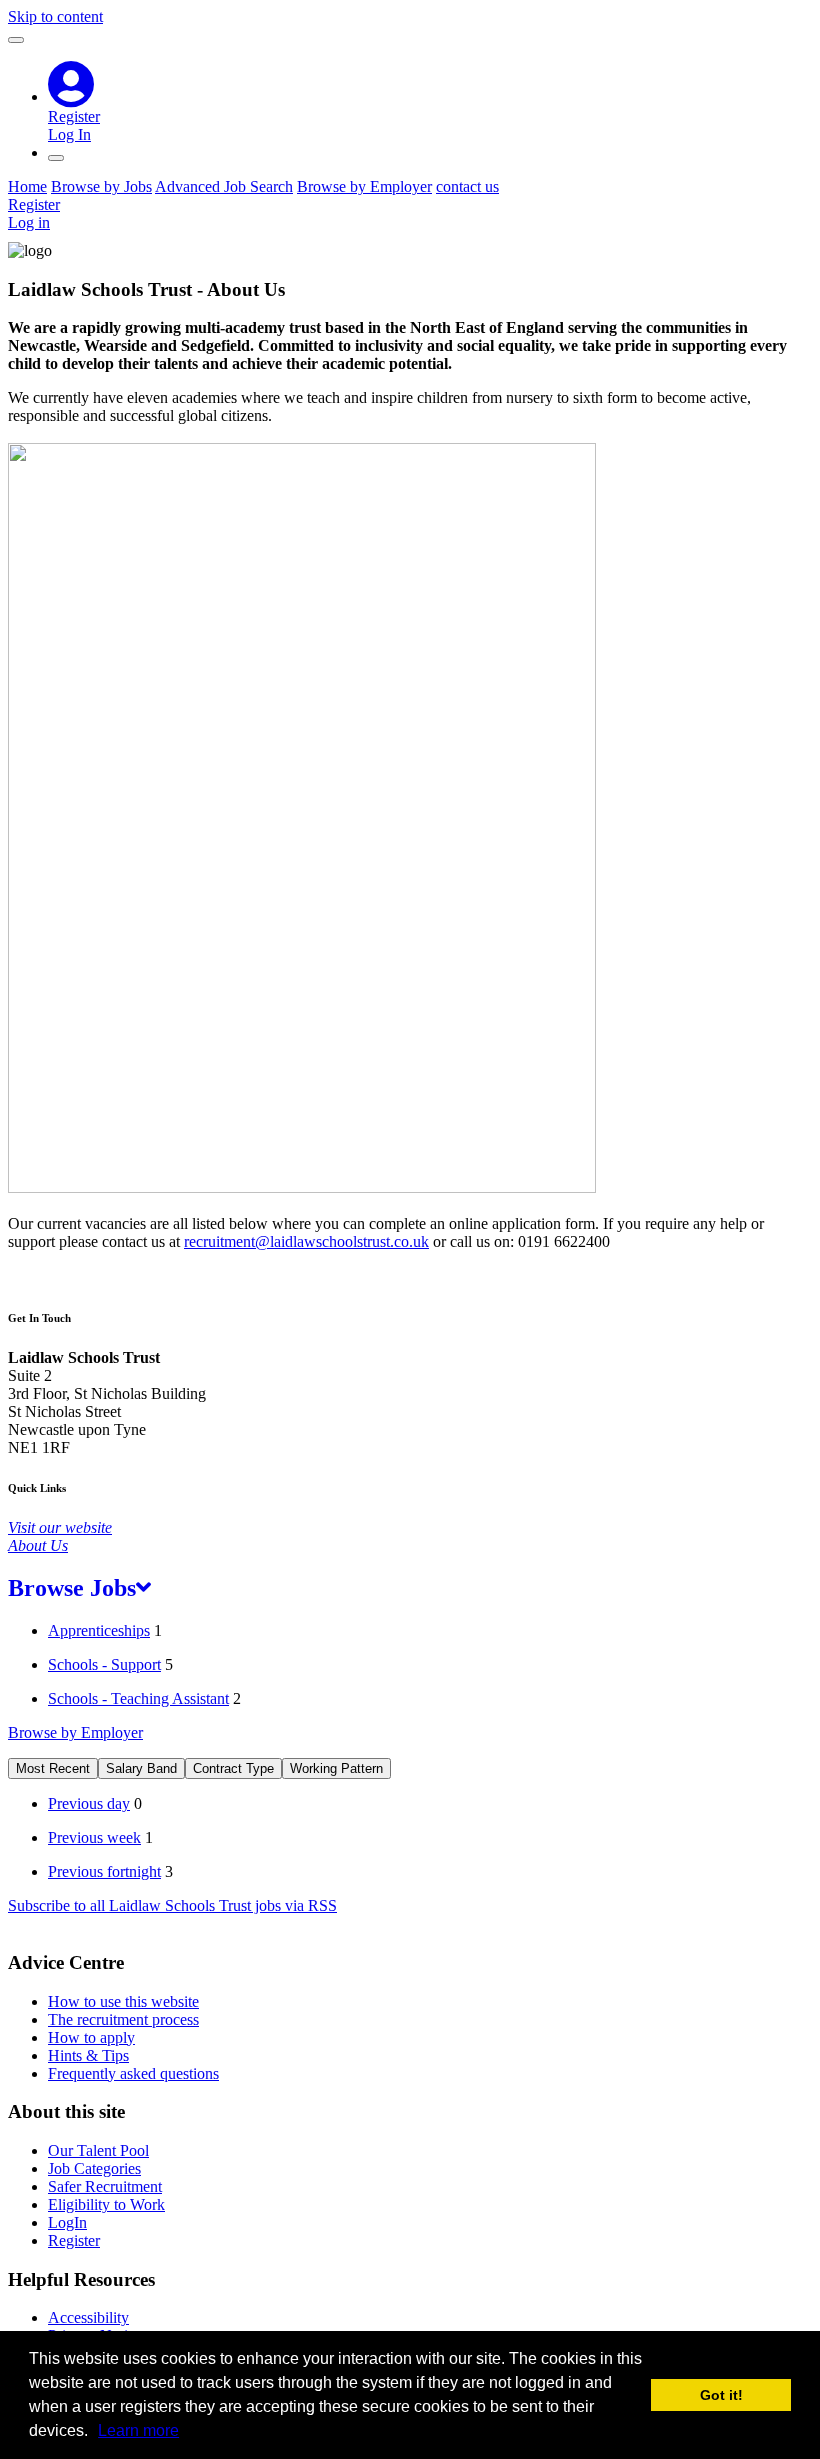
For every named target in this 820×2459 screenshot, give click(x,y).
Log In (69, 134)
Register (74, 116)
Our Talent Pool (98, 2150)
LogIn (67, 2222)
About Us (38, 1545)
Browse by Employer (364, 186)
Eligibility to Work (106, 2204)
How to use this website (123, 2001)
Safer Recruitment (105, 2186)
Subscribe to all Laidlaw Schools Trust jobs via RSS (172, 1905)
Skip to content (55, 16)
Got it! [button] (721, 2395)
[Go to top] (16, 40)
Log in (29, 222)
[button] (95, 2433)
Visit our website (60, 1527)
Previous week (94, 1837)
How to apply (91, 2037)
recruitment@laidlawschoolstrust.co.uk (306, 1241)
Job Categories (94, 2168)
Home (27, 186)
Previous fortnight (104, 1871)
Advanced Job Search (224, 186)
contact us (467, 186)
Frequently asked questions (133, 2073)
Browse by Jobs (101, 186)
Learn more (138, 2430)
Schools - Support (104, 1664)
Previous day (89, 1803)
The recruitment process (123, 2019)
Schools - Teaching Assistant (138, 1698)
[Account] (71, 96)
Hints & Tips (88, 2055)
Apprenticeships (99, 1630)
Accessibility (88, 2317)
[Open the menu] (56, 158)
